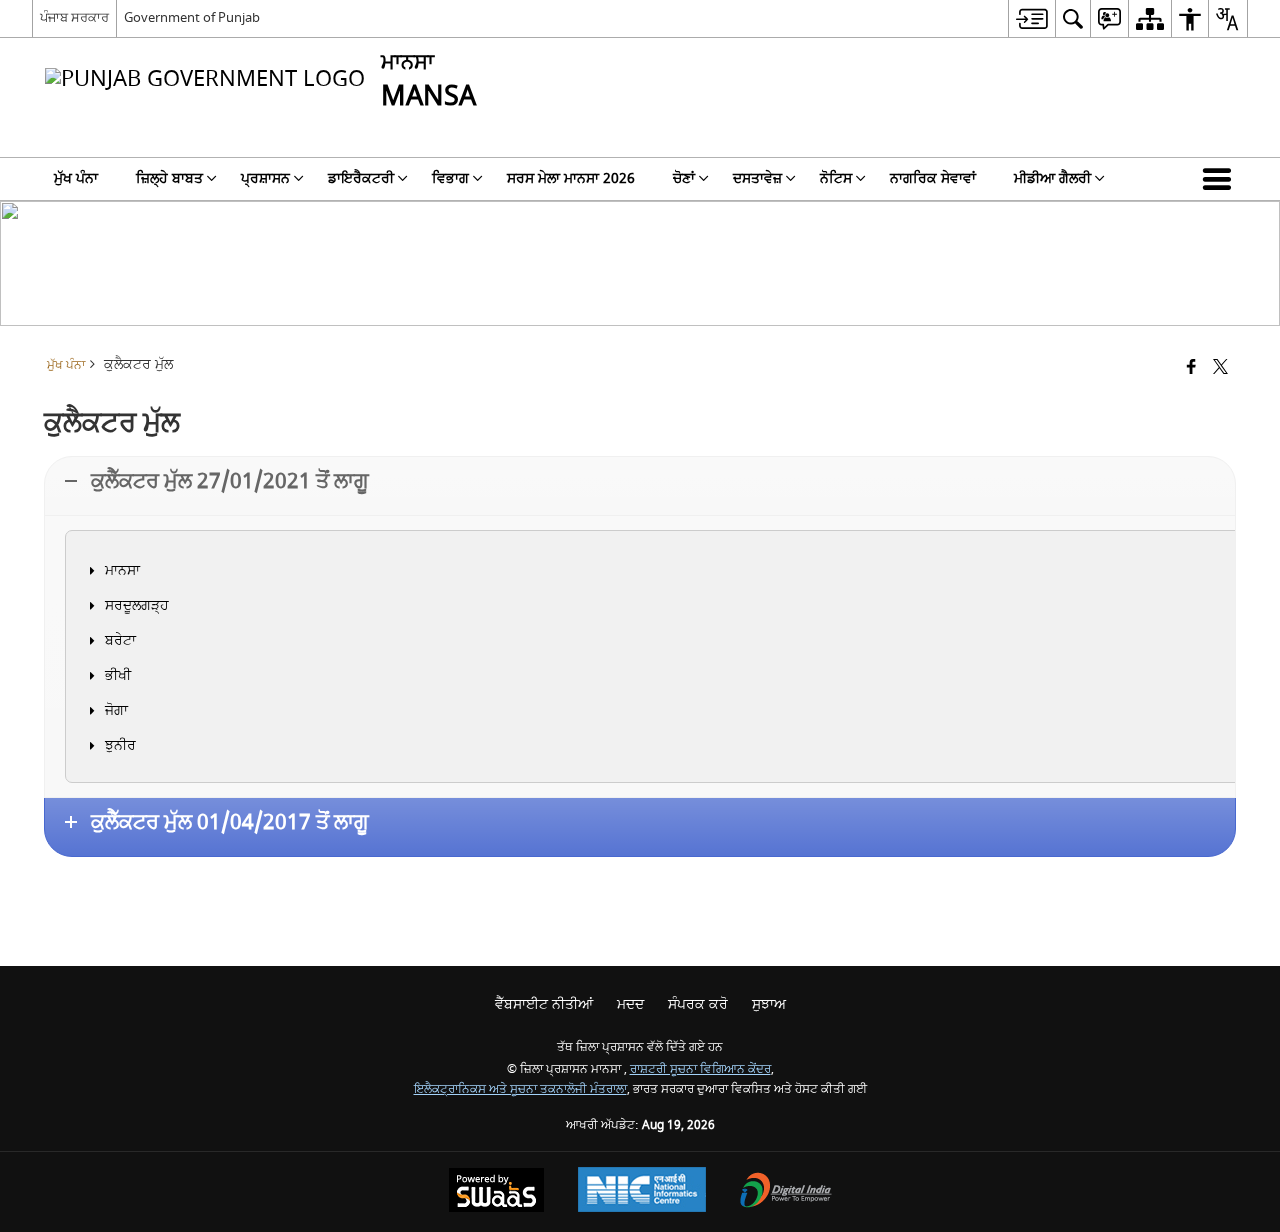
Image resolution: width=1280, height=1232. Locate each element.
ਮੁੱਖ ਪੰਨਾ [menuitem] (76, 178)
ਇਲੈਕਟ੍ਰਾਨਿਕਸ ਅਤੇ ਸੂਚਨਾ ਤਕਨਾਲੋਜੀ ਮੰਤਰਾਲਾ (520, 1089)
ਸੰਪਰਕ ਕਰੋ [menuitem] (698, 1004)
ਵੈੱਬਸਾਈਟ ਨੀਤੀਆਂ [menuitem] (544, 1004)
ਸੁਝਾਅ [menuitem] (769, 1004)
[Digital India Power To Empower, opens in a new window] (786, 1192)
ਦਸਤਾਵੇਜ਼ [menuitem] (757, 178)
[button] (1221, 179)
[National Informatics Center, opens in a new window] (642, 1192)
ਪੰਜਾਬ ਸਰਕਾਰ (74, 17)
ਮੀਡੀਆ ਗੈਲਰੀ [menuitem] (1052, 178)
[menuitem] (1031, 18)
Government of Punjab (192, 17)
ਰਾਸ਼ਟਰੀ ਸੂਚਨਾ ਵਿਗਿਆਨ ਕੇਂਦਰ (700, 1069)
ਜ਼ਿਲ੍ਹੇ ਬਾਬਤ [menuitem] (169, 178)
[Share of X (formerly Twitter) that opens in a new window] (1220, 368)
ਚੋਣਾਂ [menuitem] (684, 178)
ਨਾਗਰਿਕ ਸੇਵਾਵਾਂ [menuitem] (933, 178)
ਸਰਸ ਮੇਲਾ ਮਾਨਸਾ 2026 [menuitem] (571, 178)
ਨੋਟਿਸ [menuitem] (836, 178)
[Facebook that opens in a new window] (1191, 368)
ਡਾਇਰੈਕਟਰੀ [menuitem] (361, 178)
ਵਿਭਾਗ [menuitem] (450, 178)
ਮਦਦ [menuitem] (630, 1004)
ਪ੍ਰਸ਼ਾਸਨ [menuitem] (265, 178)
